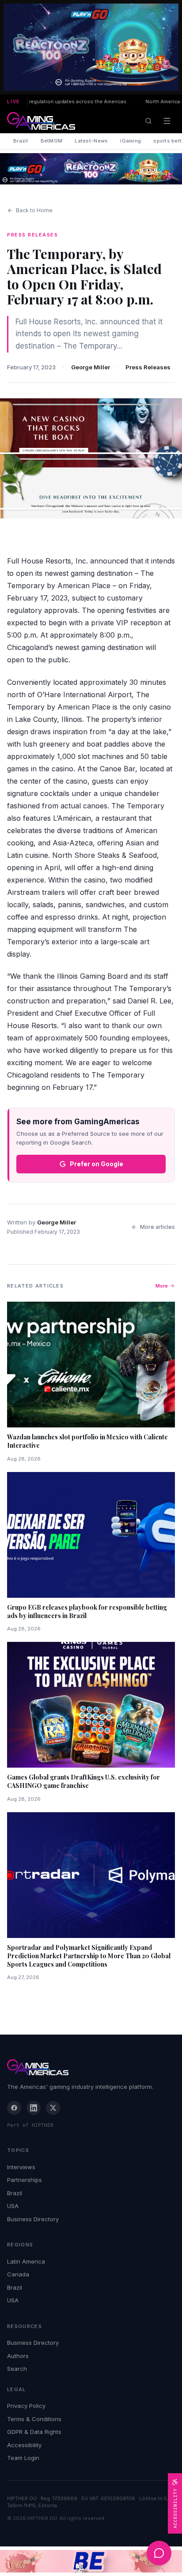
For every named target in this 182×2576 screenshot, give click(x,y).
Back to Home (34, 210)
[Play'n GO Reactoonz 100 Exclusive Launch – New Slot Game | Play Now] (91, 169)
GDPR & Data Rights (34, 2432)
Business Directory (33, 2219)
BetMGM (52, 141)
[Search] (148, 121)
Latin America (26, 2261)
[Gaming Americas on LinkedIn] (34, 2108)
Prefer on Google (97, 1164)
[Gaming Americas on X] (53, 2108)
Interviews (21, 2167)
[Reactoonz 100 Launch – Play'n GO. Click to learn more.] (91, 47)
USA (13, 2206)
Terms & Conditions (34, 2419)
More (162, 1286)
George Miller (91, 367)
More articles (157, 1227)
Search (17, 2369)
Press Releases (148, 367)
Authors (18, 2356)
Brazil (21, 141)
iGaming (131, 141)
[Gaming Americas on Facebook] (14, 2108)
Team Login (23, 2458)
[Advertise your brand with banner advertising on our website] (91, 2561)
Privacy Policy (26, 2406)
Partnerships (25, 2180)
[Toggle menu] (167, 121)
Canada (18, 2274)
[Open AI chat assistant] (159, 2553)
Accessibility (24, 2445)
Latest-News (91, 141)
